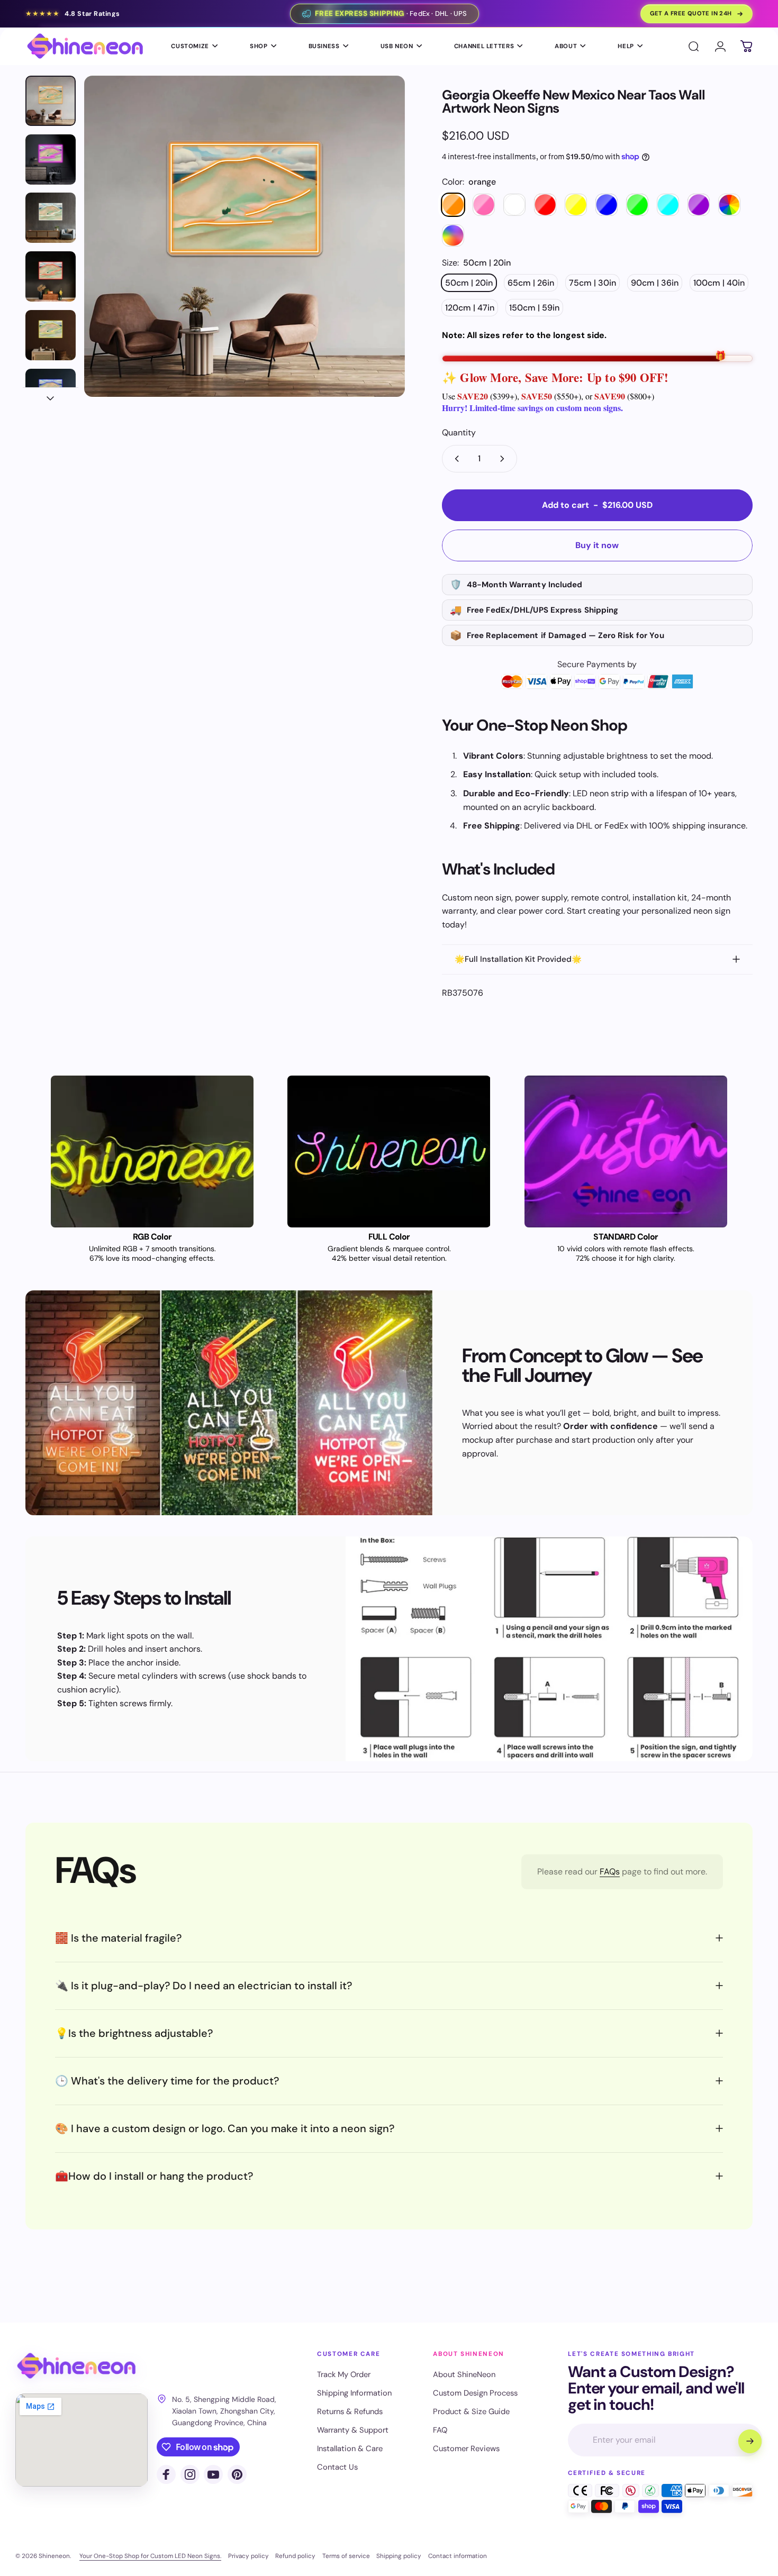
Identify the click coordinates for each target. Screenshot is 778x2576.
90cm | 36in (655, 283)
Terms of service (346, 2556)
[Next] (377, 256)
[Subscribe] (750, 2441)
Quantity (459, 433)
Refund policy (295, 2556)
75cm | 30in (592, 283)
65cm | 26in (531, 283)
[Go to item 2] (51, 160)
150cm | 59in (534, 308)
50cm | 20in (469, 283)
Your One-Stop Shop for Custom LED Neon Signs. (150, 2556)
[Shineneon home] (76, 2366)
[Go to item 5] (51, 335)
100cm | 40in (719, 283)
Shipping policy (399, 2556)
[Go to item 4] (51, 276)
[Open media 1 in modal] (245, 236)
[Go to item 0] (51, 101)
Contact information (458, 2556)
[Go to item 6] (51, 394)
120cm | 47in (470, 308)
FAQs (610, 1872)
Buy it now (597, 545)
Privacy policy (248, 2556)
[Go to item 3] (51, 218)
